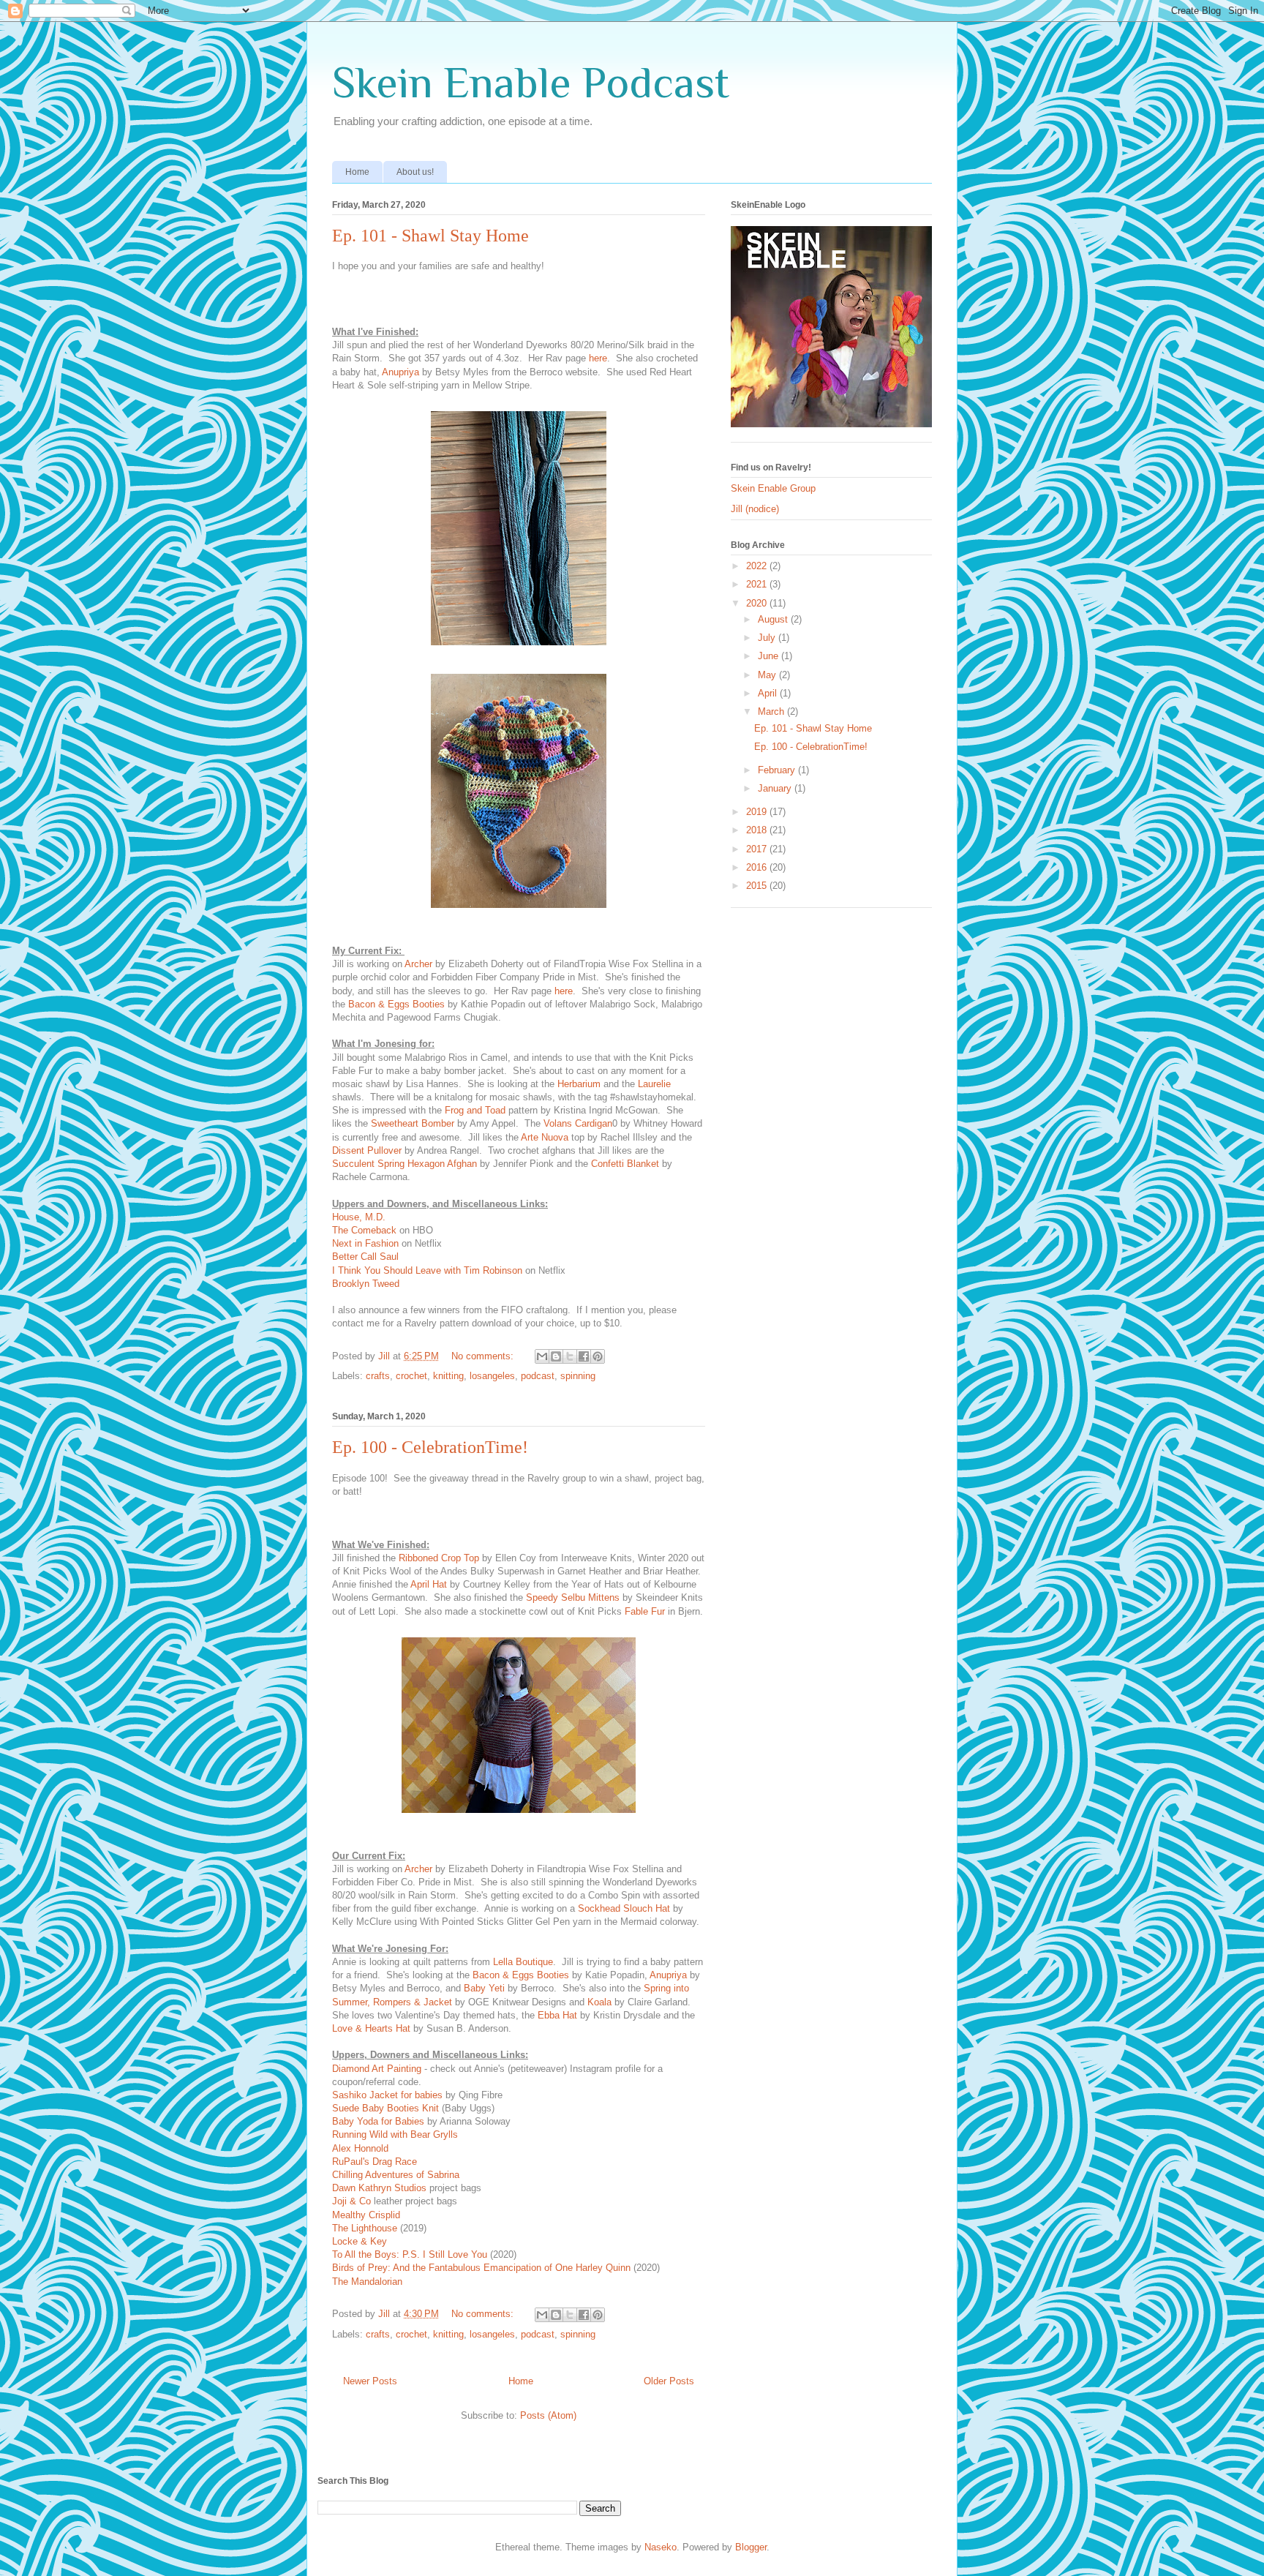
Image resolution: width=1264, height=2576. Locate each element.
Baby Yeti (484, 1988)
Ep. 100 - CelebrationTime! (430, 1447)
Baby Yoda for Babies (378, 2121)
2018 (758, 830)
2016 (758, 867)
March (772, 711)
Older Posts (669, 2381)
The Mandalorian (367, 2282)
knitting (448, 1376)
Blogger (751, 2547)
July (768, 638)
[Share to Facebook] (584, 1356)
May (768, 675)
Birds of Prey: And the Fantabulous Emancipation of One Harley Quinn (481, 2268)
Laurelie (654, 1084)
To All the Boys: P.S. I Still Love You (410, 2254)
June (770, 656)
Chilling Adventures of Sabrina (396, 2175)
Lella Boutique (523, 1962)
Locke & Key (360, 2241)
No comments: (484, 1356)
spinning (578, 1376)
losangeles (492, 1376)
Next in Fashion (365, 1243)
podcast (538, 1376)
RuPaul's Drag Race (375, 2162)
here (598, 358)
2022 (758, 566)
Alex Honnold (360, 2148)
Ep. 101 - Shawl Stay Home (430, 236)
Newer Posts (370, 2381)
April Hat (430, 1584)
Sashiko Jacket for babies (387, 2095)
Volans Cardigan (578, 1123)
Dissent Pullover (367, 1150)
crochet (411, 1376)
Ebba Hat (557, 2015)
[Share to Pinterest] (598, 1356)
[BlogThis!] (556, 1356)
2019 (758, 812)
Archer (418, 964)
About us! (415, 172)
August (774, 619)
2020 (758, 603)
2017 (758, 849)
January (776, 788)
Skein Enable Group (773, 488)
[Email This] (542, 1356)
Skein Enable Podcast (531, 82)
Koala (599, 2002)
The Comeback (364, 1230)
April (769, 693)
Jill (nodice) (755, 509)
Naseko (661, 2547)
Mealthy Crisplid (366, 2215)
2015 (758, 886)
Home (357, 172)
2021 (758, 584)
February (778, 770)
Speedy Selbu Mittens (573, 1597)
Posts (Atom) (548, 2415)
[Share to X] (570, 1356)
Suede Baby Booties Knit (385, 2108)
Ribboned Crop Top (439, 1558)
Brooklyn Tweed (366, 1284)
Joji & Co (351, 2201)
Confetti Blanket (625, 1164)
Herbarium (579, 1084)
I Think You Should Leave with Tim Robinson (427, 1270)
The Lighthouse (366, 2228)
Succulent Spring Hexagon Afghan (405, 1164)
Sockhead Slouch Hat (624, 1908)
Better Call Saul (365, 1257)
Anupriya (400, 372)
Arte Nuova (545, 1137)
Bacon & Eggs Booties (396, 1004)
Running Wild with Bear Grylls (395, 2134)
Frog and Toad (475, 1110)
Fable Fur (645, 1611)
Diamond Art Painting (377, 2069)
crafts (378, 1376)
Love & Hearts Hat (371, 2028)
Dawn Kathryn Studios (379, 2188)
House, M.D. (359, 1217)
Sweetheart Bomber (414, 1123)
